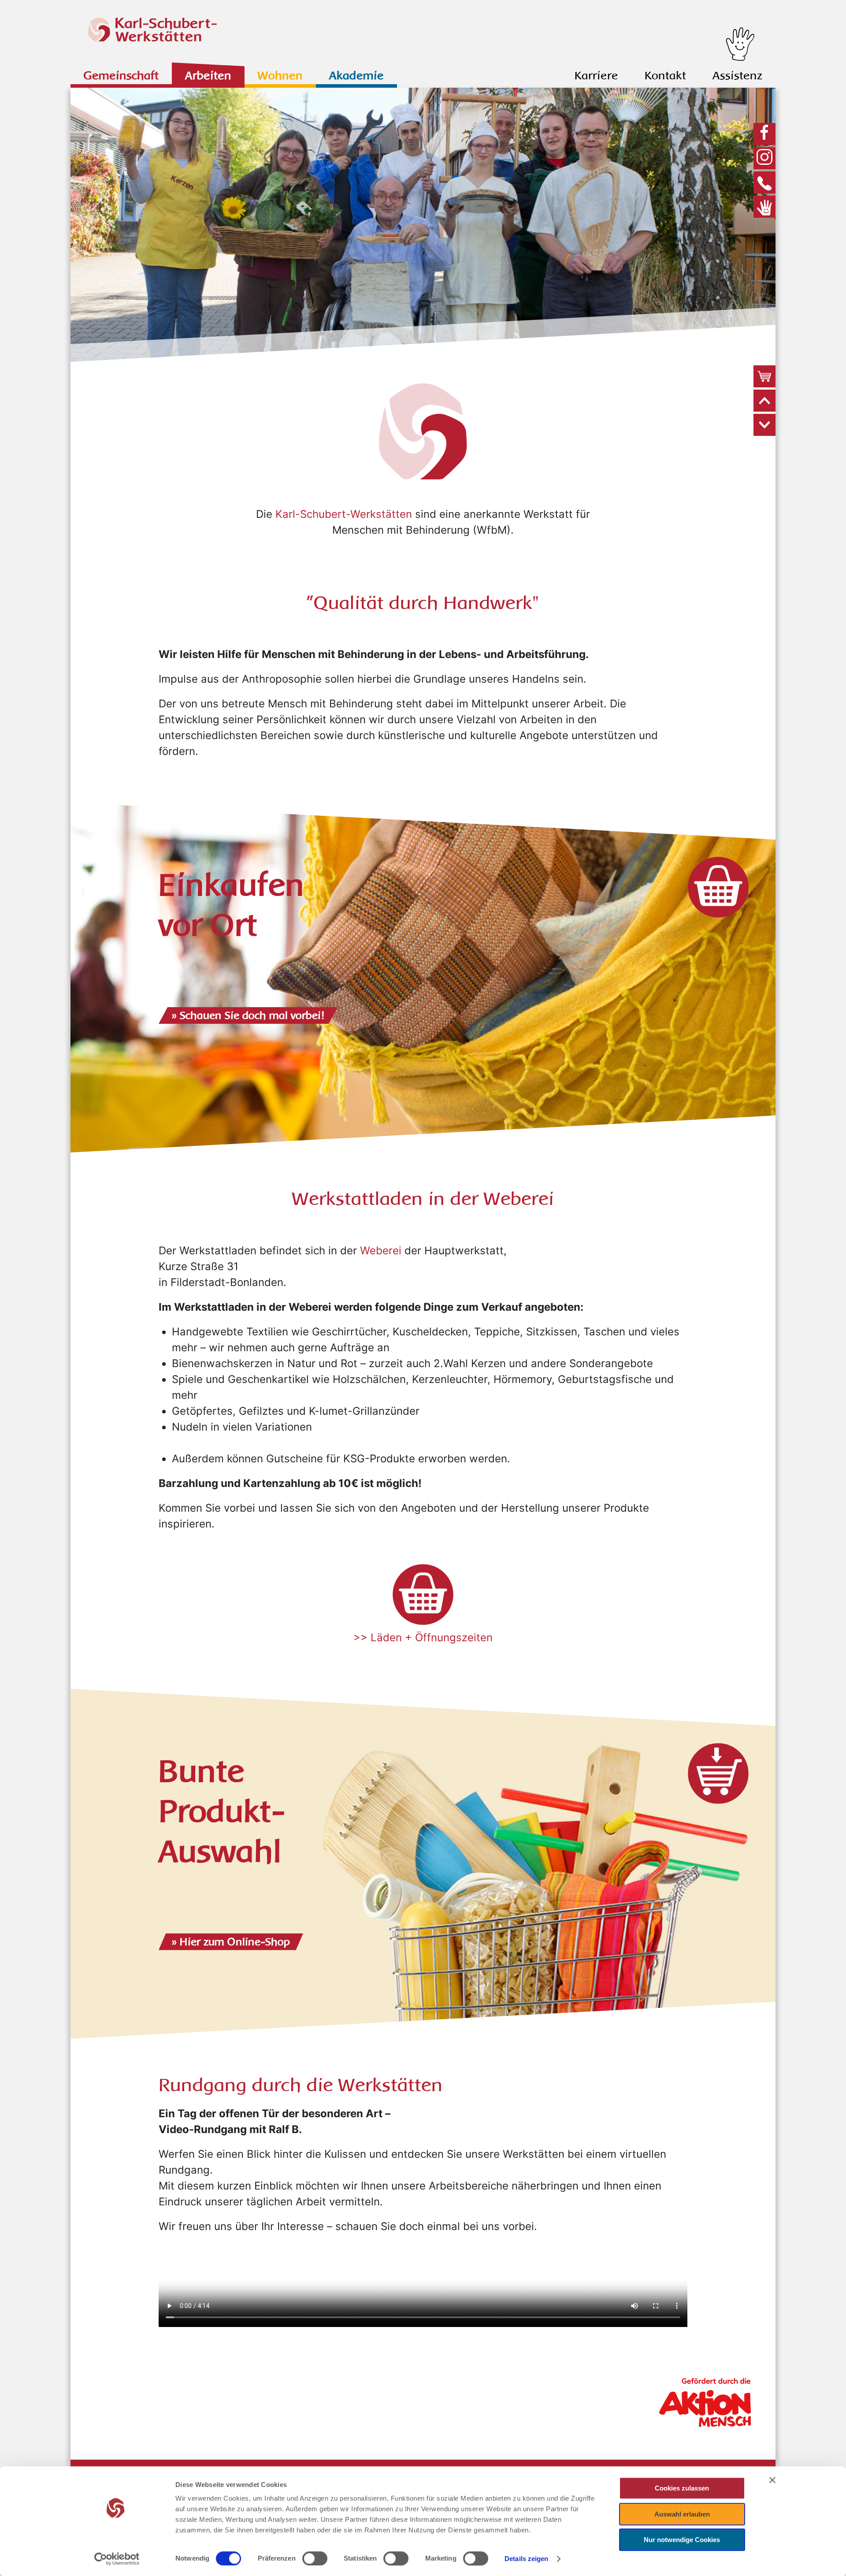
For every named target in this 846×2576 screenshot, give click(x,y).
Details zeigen (526, 2559)
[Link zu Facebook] (767, 134)
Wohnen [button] (280, 76)
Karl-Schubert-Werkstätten (344, 514)
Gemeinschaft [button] (121, 76)
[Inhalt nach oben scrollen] (764, 401)
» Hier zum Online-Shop (231, 1942)
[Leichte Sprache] (767, 207)
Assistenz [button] (737, 76)
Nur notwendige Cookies (682, 2540)
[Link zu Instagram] (767, 158)
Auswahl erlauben (682, 2514)
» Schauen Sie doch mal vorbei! (248, 1015)
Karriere (596, 76)
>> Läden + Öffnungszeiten (423, 1637)
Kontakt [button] (665, 76)
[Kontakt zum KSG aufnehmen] (767, 182)
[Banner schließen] (772, 2480)
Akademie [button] (356, 76)
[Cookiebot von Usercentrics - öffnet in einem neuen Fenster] (117, 2559)
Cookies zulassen (682, 2488)
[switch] (315, 2558)
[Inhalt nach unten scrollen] (764, 425)
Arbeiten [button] (208, 76)
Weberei (381, 1251)
